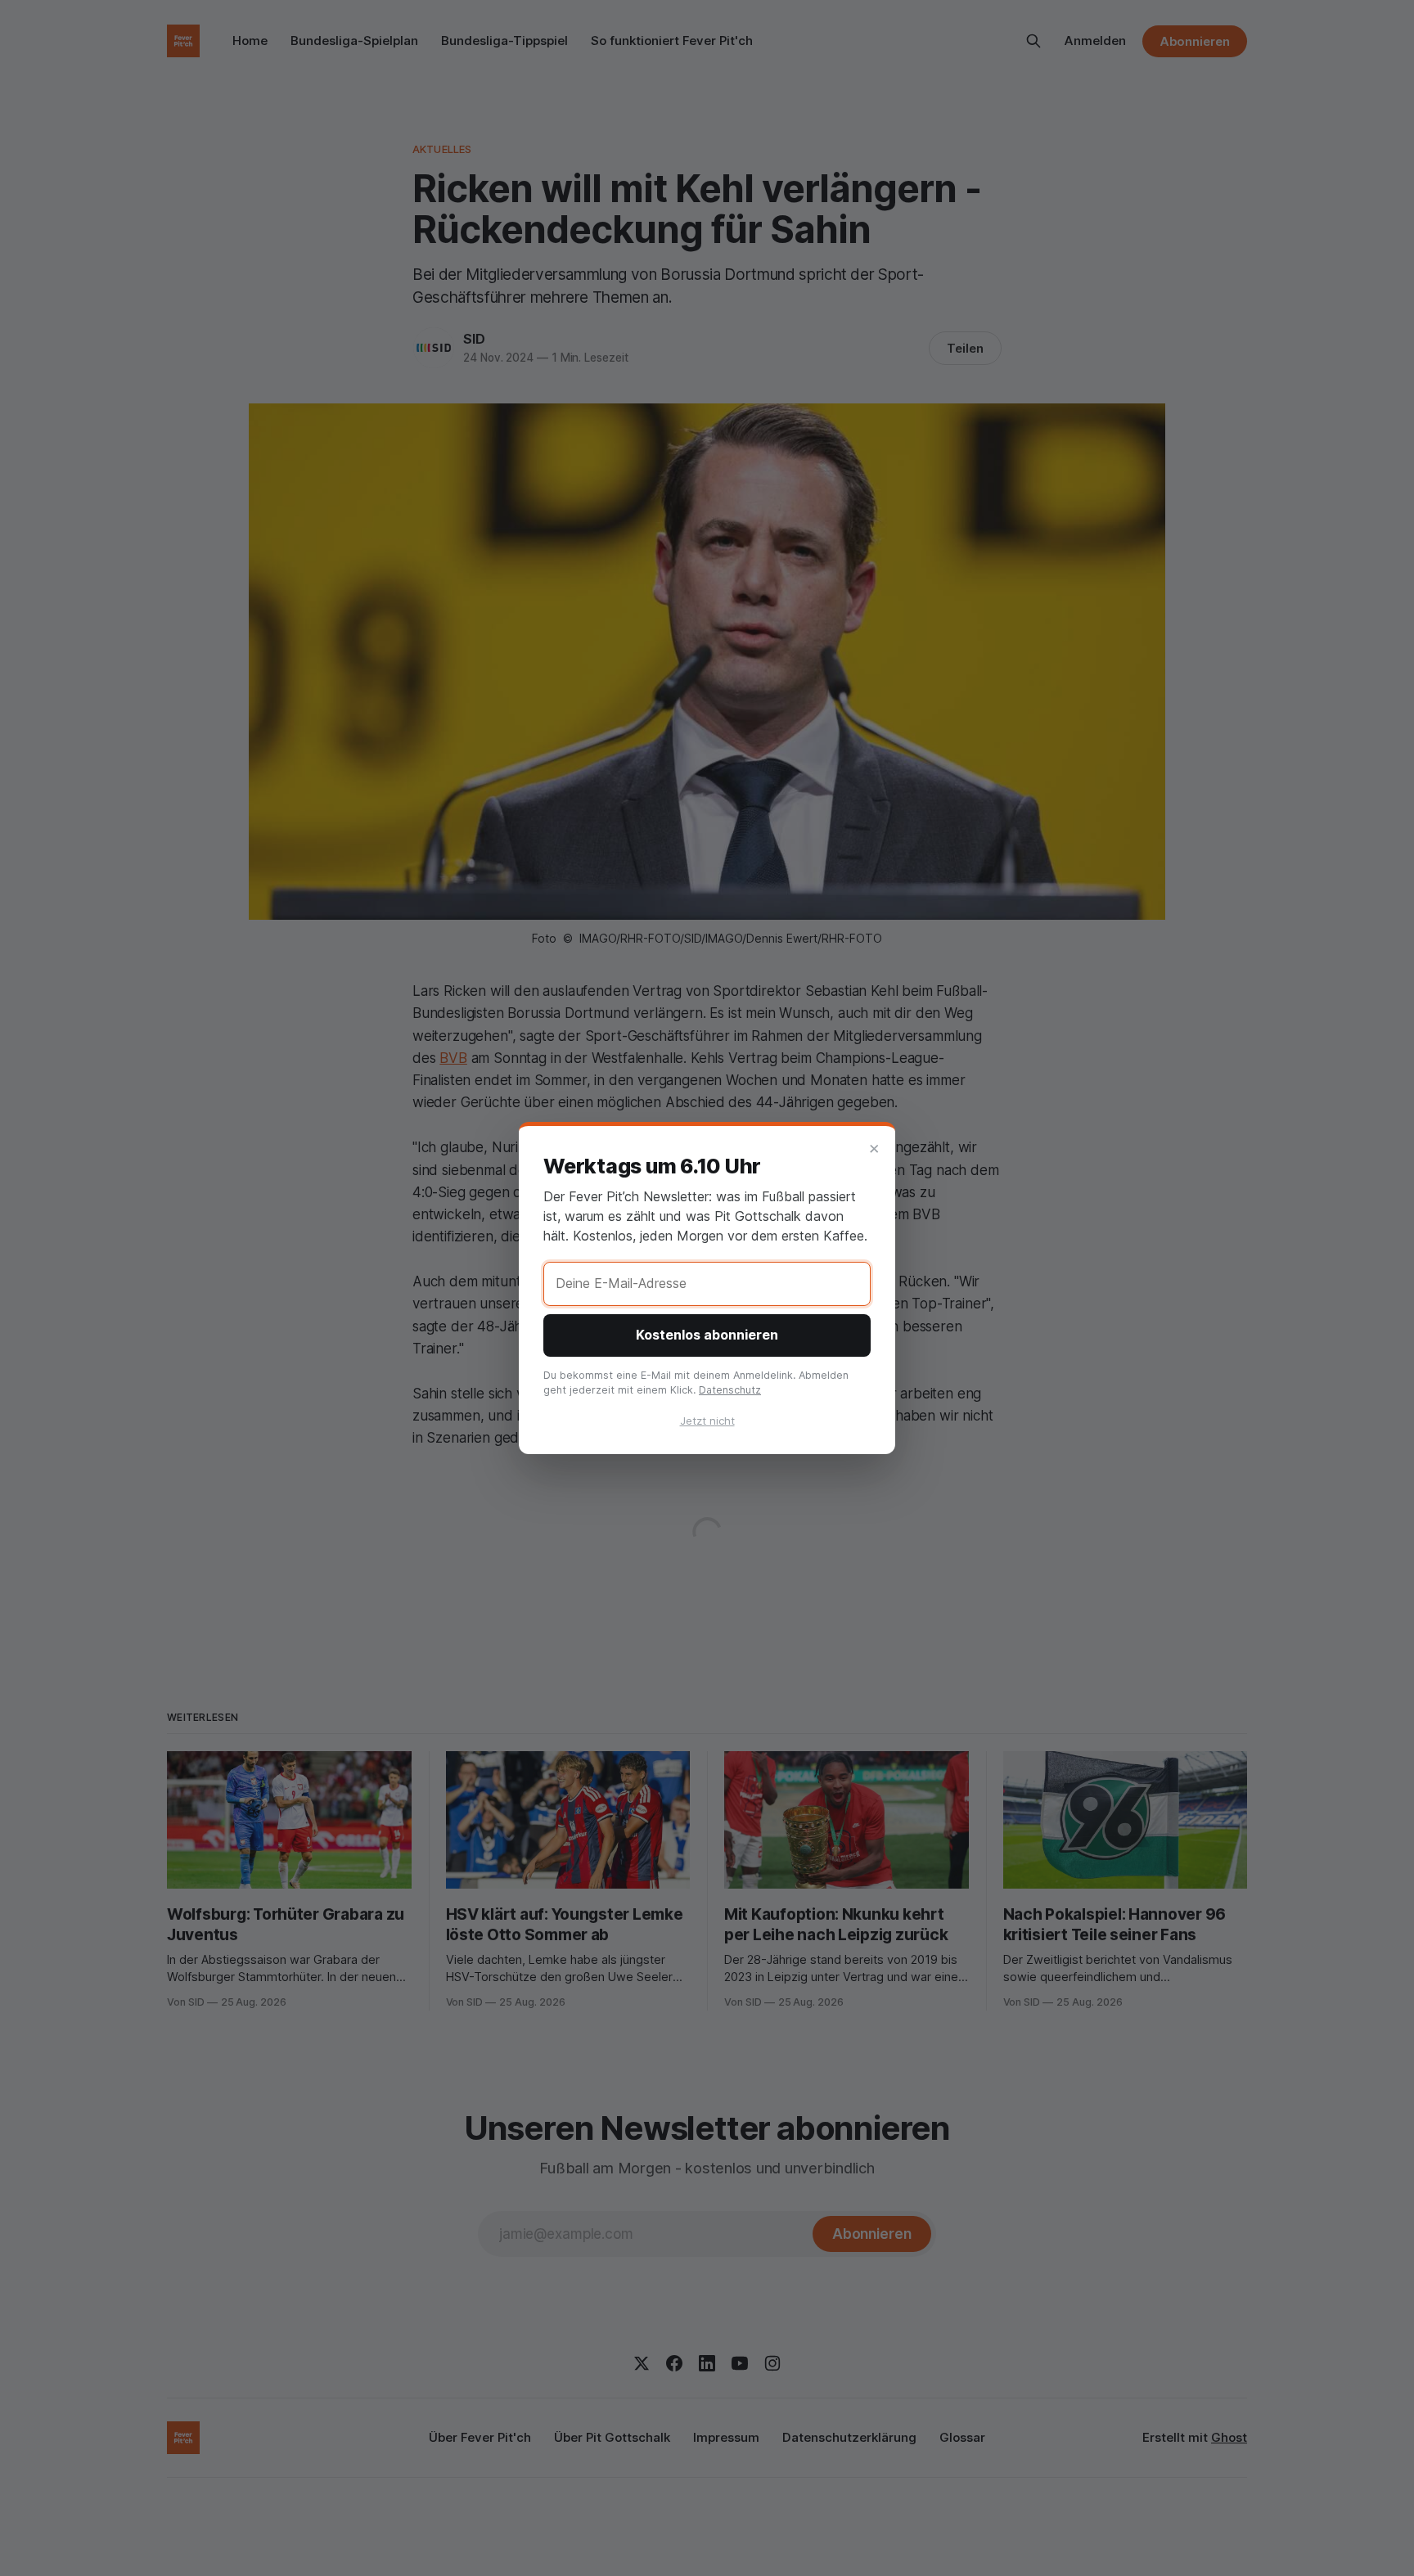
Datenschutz (730, 1390)
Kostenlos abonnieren (707, 1335)
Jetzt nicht (707, 1421)
